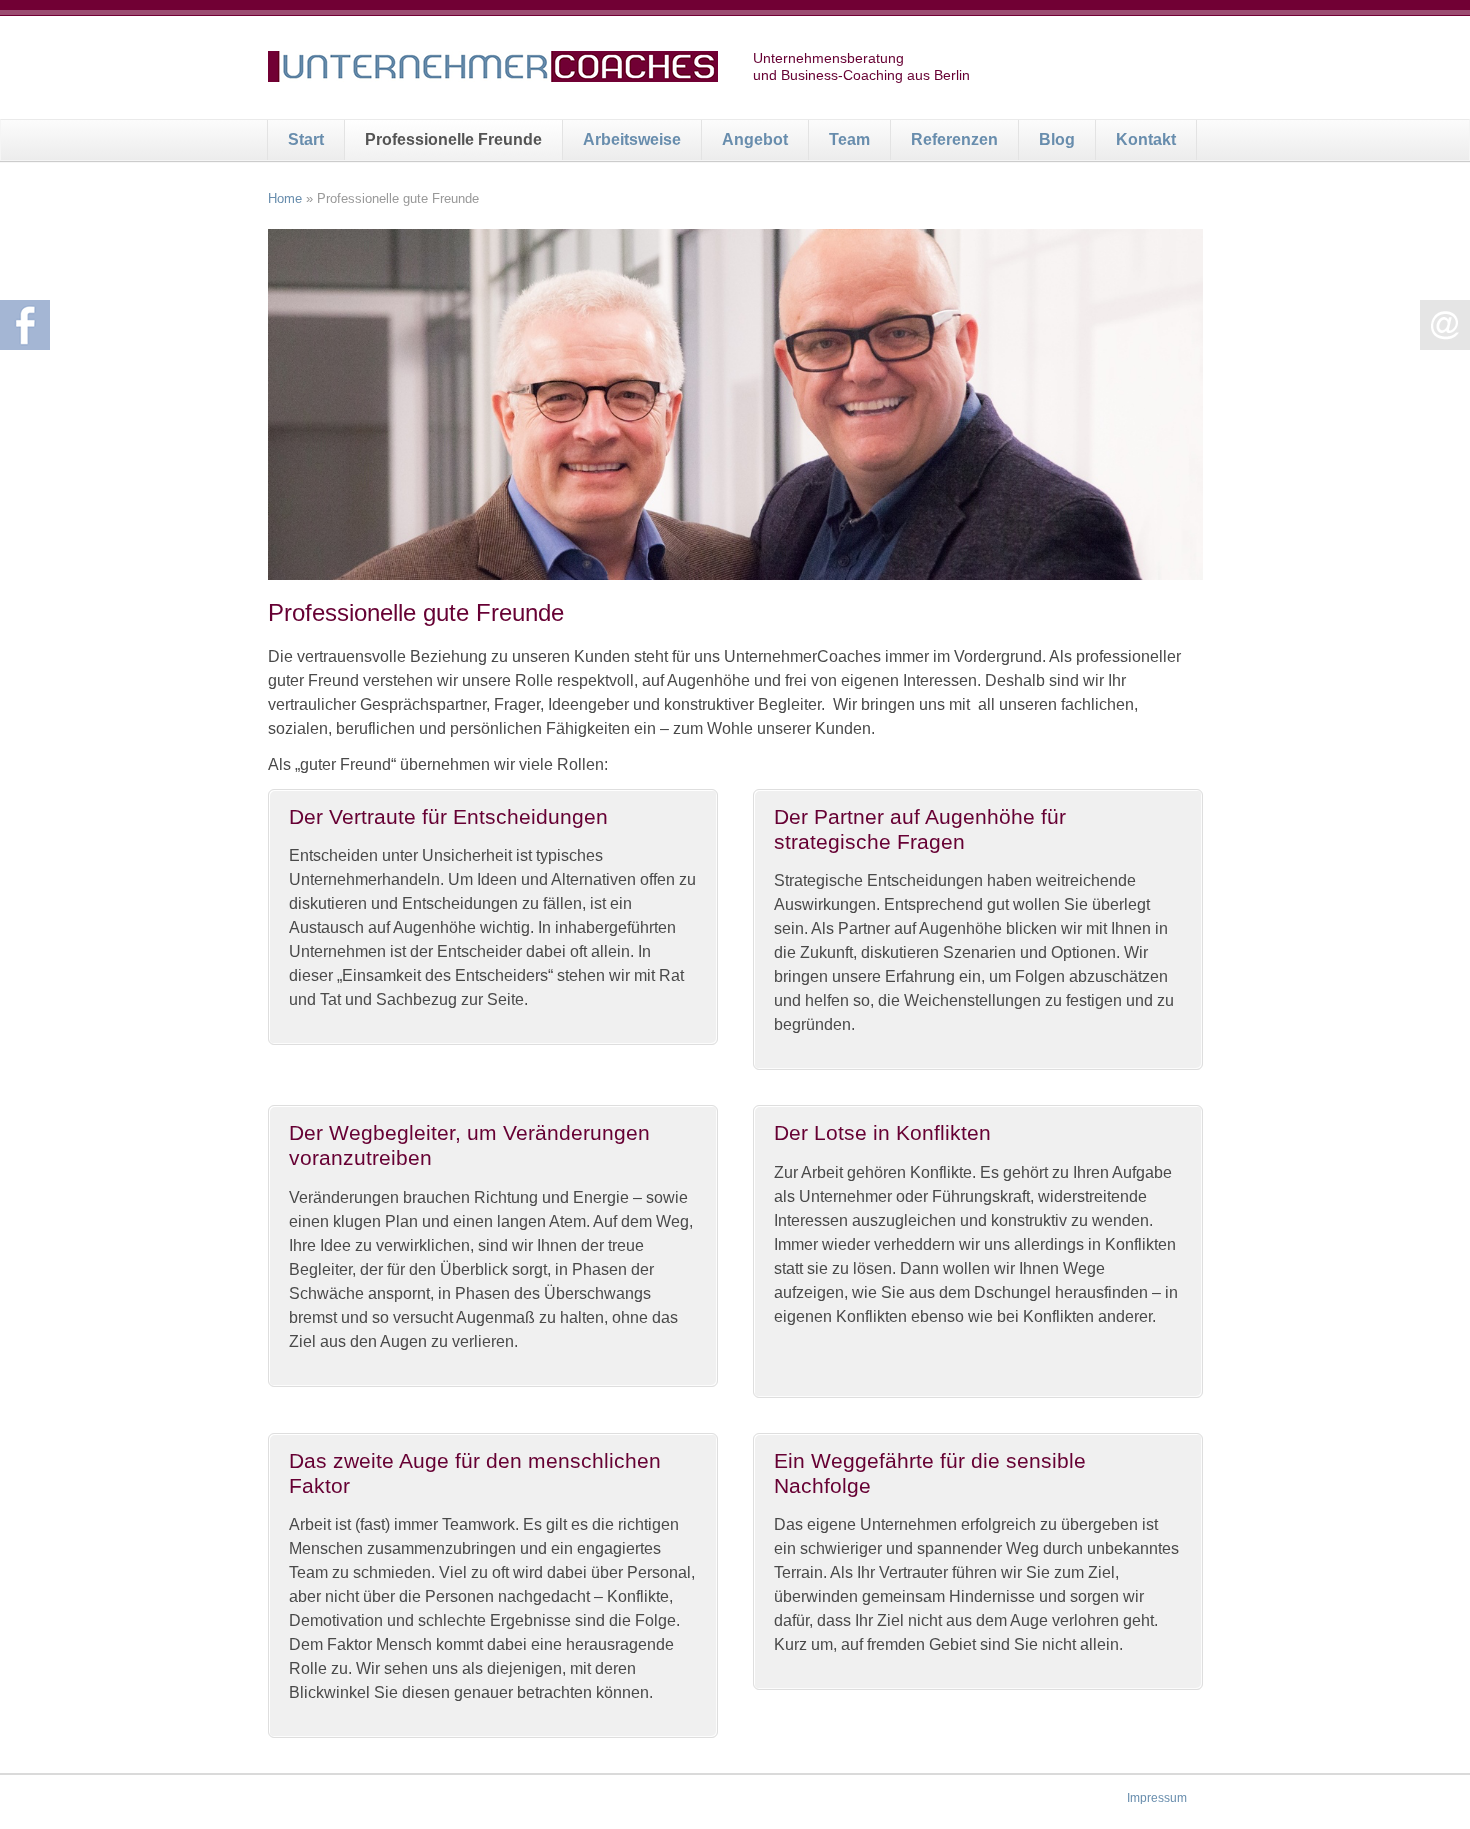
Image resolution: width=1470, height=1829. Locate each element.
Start (306, 139)
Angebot (755, 139)
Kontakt (1146, 139)
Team (849, 139)
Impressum (1157, 1798)
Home (285, 198)
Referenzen (954, 139)
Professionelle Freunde (453, 139)
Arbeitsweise (632, 139)
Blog (1057, 139)
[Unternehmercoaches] (493, 70)
